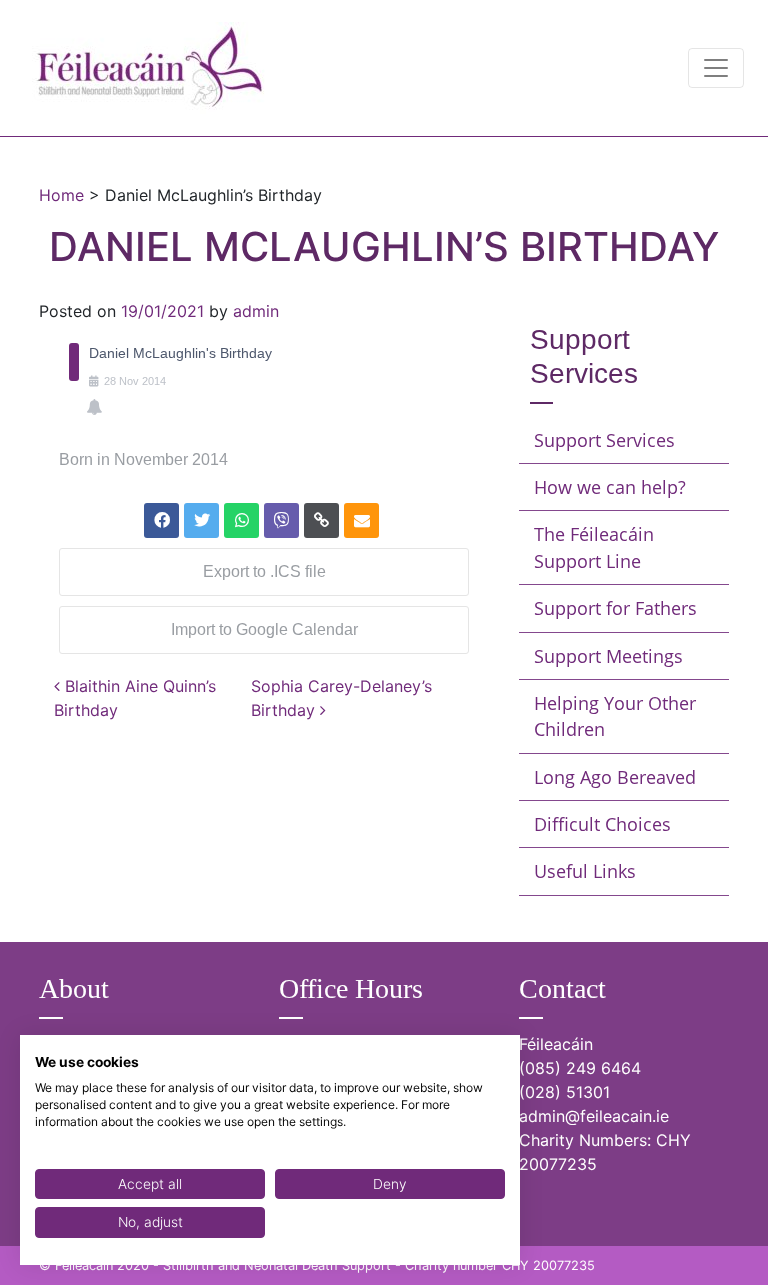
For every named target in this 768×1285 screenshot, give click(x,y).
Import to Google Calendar (264, 629)
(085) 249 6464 (580, 1068)
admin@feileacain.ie (594, 1116)
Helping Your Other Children (615, 716)
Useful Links (585, 871)
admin (256, 311)
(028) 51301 (564, 1092)
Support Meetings (608, 656)
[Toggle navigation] (716, 68)
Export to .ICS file (264, 571)
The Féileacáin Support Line (594, 547)
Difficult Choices (602, 824)
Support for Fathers (615, 608)
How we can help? (610, 487)
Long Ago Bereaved (615, 777)
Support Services (604, 440)
